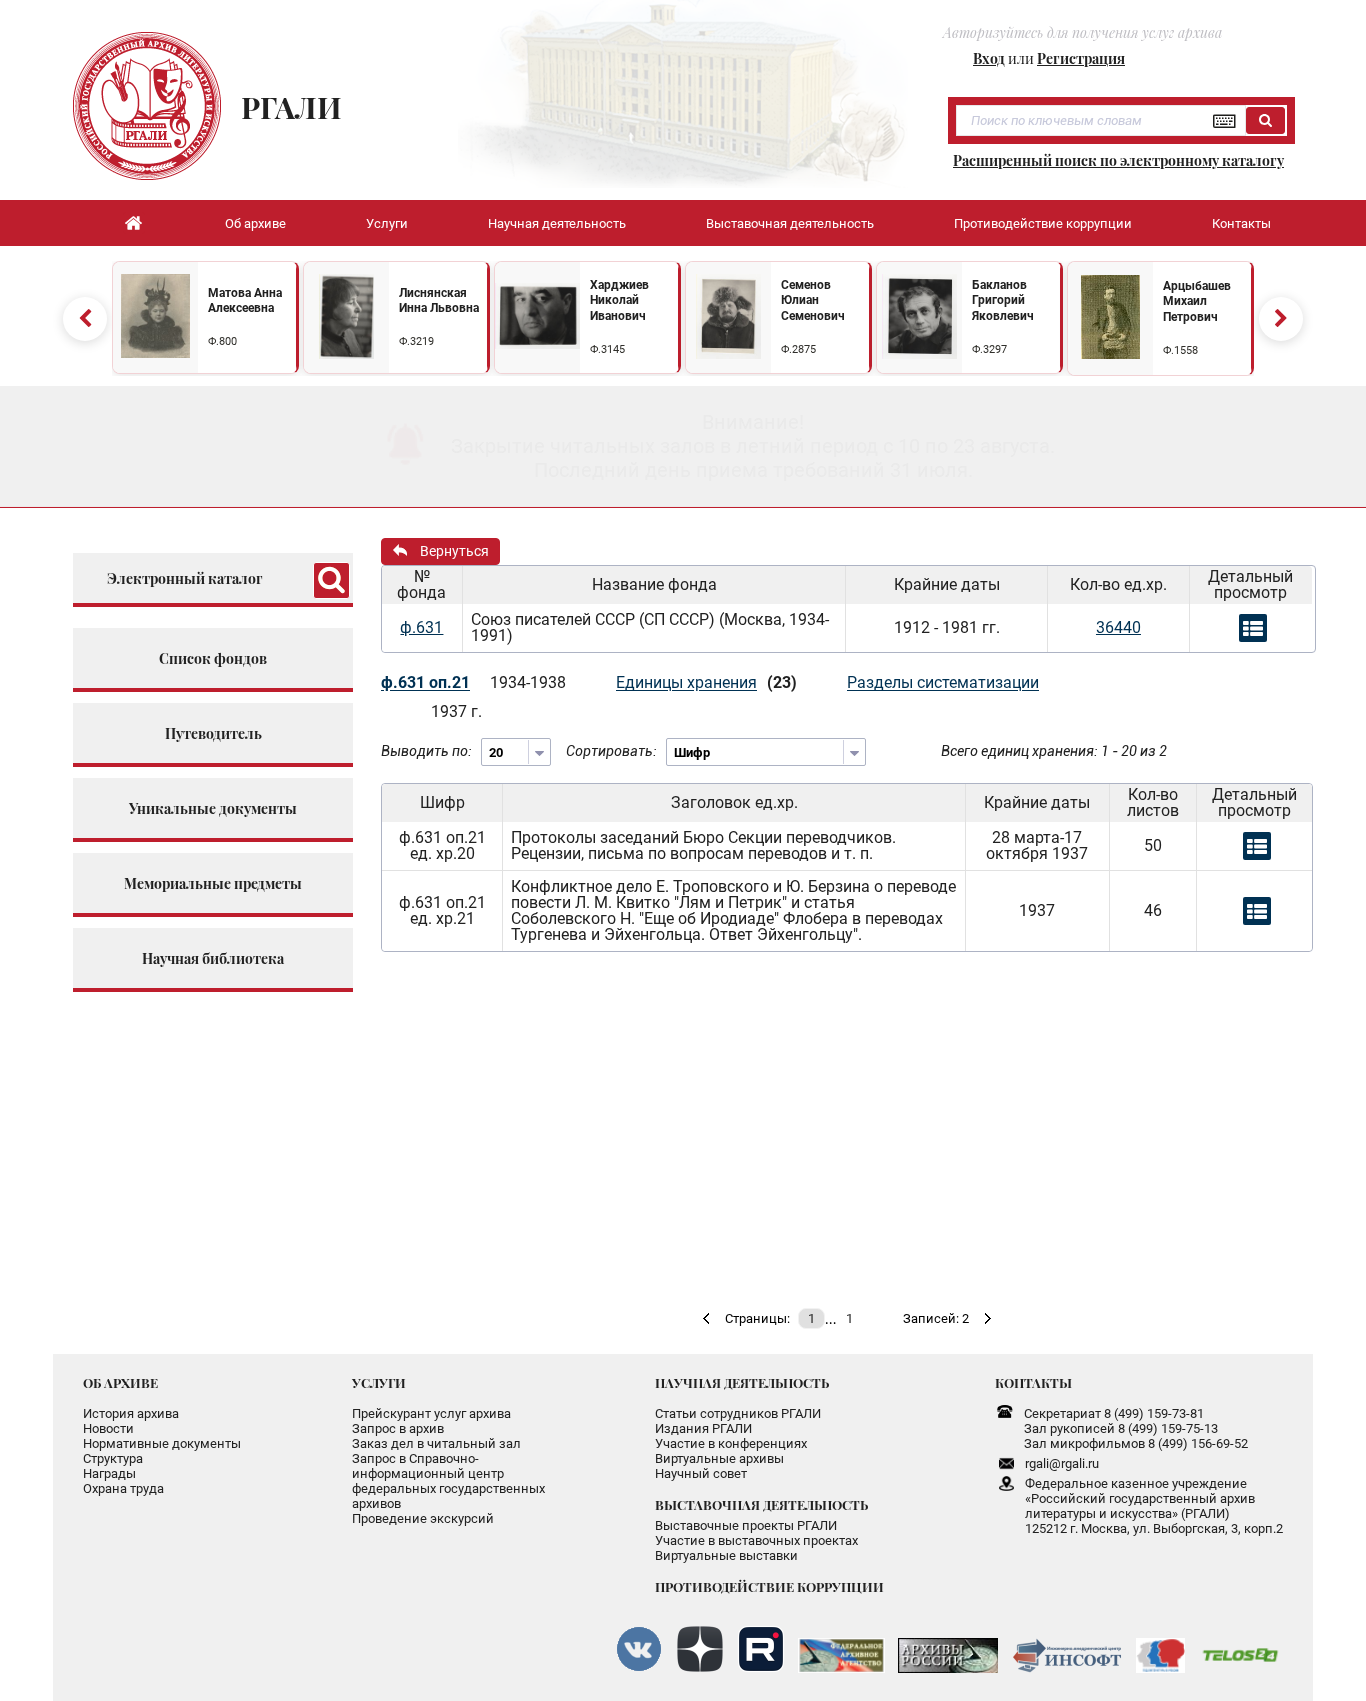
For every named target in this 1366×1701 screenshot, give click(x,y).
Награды (109, 1473)
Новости (108, 1428)
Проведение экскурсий (423, 1518)
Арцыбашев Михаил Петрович (1197, 301)
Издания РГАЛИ (703, 1428)
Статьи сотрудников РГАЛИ (738, 1413)
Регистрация (1081, 58)
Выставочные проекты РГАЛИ (746, 1525)
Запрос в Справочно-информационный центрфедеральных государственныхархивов (448, 1481)
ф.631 (421, 627)
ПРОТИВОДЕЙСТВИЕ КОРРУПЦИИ (769, 1586)
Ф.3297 (989, 349)
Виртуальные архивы (719, 1458)
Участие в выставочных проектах (756, 1540)
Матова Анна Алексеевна (245, 301)
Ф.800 (222, 341)
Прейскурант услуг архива (431, 1413)
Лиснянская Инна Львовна (439, 301)
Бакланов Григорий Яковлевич (1003, 300)
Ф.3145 (607, 349)
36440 (1118, 627)
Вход (989, 58)
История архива (131, 1413)
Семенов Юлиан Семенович (813, 300)
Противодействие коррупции (1043, 223)
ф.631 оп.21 (425, 682)
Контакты (1241, 223)
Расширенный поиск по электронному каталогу (1118, 161)
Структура (113, 1458)
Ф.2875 (798, 349)
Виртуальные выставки (726, 1555)
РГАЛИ (291, 107)
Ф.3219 (416, 341)
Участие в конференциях (731, 1443)
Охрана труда (123, 1488)
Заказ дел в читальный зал (436, 1443)
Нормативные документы (162, 1443)
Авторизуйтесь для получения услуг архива (1082, 32)
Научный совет (701, 1473)
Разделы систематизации (943, 682)
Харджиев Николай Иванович (619, 300)
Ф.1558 (1180, 350)
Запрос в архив (398, 1428)
